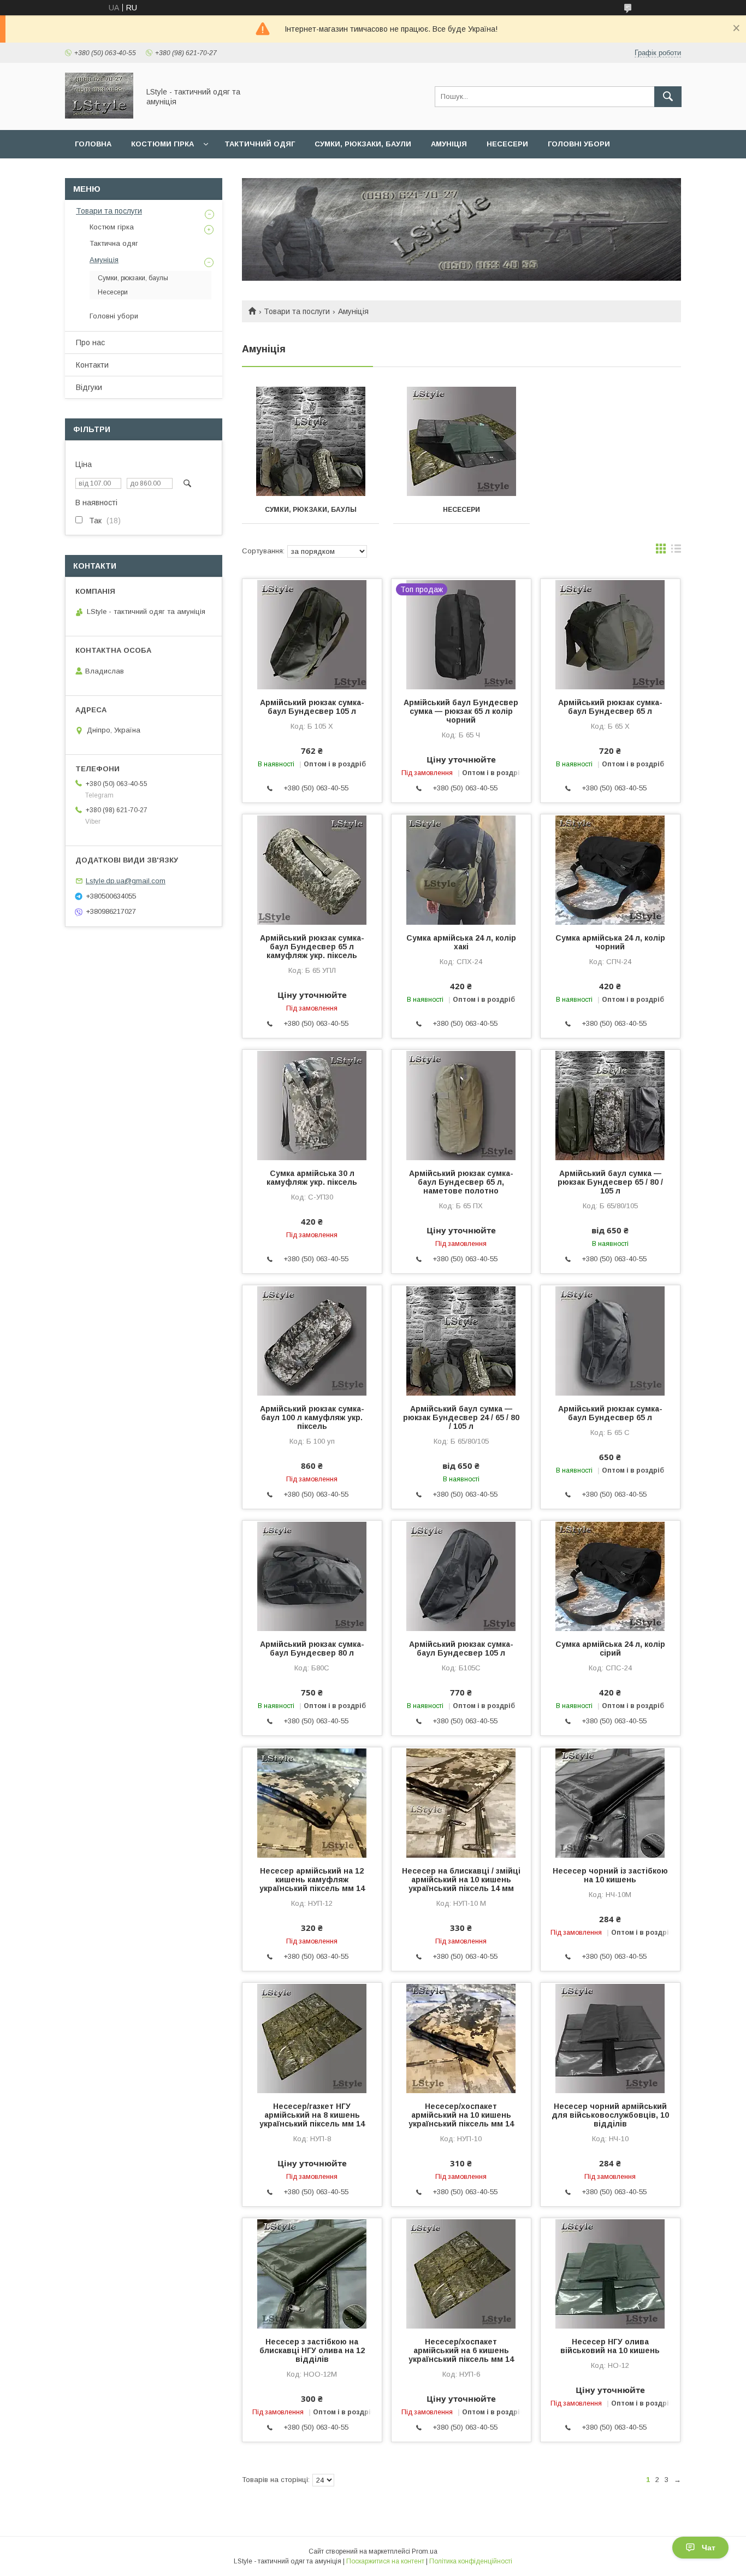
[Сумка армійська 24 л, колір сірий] (610, 1575)
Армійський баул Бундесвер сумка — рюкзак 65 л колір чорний (461, 711)
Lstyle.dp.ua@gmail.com (126, 881)
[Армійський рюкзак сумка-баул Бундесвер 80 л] (312, 1575)
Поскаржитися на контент (385, 2561)
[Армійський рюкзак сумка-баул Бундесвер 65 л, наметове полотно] (461, 1104)
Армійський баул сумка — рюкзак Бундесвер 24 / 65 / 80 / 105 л (461, 1417)
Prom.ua (425, 2551)
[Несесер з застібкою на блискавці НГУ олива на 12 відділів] (312, 2273)
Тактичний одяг (260, 144)
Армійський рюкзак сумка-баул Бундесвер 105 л (312, 707)
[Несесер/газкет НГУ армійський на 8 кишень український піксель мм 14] (312, 2037)
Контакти (92, 365)
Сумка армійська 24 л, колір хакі (461, 942)
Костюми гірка (162, 144)
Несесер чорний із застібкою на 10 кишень (610, 1875)
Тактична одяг (114, 243)
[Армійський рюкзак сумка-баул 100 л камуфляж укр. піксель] (312, 1340)
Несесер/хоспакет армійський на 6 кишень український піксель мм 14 (461, 2350)
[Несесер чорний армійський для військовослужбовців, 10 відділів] (610, 2037)
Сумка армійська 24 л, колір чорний (610, 942)
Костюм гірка (112, 227)
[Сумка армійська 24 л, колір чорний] (610, 869)
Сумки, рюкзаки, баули (363, 144)
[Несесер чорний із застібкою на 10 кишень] (610, 1802)
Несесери (507, 144)
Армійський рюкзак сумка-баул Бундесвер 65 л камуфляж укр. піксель (312, 947)
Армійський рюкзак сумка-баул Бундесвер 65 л (610, 707)
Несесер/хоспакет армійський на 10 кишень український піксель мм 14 (461, 2115)
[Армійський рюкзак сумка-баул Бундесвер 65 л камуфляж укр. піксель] (312, 869)
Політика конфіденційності (471, 2561)
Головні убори (579, 144)
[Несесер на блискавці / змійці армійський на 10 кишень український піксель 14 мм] (461, 1802)
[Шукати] (668, 97)
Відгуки (89, 387)
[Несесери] (462, 441)
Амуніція (449, 144)
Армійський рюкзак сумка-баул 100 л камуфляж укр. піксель (312, 1417)
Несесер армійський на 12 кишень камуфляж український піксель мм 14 (312, 1880)
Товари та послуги (297, 311)
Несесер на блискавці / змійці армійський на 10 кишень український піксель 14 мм (461, 1880)
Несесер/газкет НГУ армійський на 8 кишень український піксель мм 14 (312, 2115)
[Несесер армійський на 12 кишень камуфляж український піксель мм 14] (312, 1802)
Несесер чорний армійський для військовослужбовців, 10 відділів (610, 2115)
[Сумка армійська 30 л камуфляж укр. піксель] (312, 1104)
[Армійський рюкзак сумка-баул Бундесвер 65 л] (610, 634)
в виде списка (676, 551)
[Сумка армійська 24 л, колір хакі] (461, 869)
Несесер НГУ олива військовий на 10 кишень (610, 2346)
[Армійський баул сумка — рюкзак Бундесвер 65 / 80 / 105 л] (610, 1104)
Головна (93, 144)
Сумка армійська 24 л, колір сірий (610, 1649)
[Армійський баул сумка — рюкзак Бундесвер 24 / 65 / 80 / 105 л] (461, 1340)
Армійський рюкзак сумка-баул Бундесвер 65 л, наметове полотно (461, 1182)
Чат (709, 2548)
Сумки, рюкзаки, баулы (311, 510)
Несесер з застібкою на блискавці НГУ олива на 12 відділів (312, 2350)
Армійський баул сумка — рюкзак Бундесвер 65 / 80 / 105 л (610, 1182)
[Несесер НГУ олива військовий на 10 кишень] (610, 2273)
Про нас (90, 342)
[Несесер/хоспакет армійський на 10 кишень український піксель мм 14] (461, 2037)
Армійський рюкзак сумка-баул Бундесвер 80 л (312, 1649)
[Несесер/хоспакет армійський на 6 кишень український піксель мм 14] (461, 2273)
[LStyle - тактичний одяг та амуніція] (99, 116)
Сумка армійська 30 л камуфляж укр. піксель (312, 1178)
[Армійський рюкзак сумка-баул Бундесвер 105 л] (312, 634)
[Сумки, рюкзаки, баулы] (310, 441)
